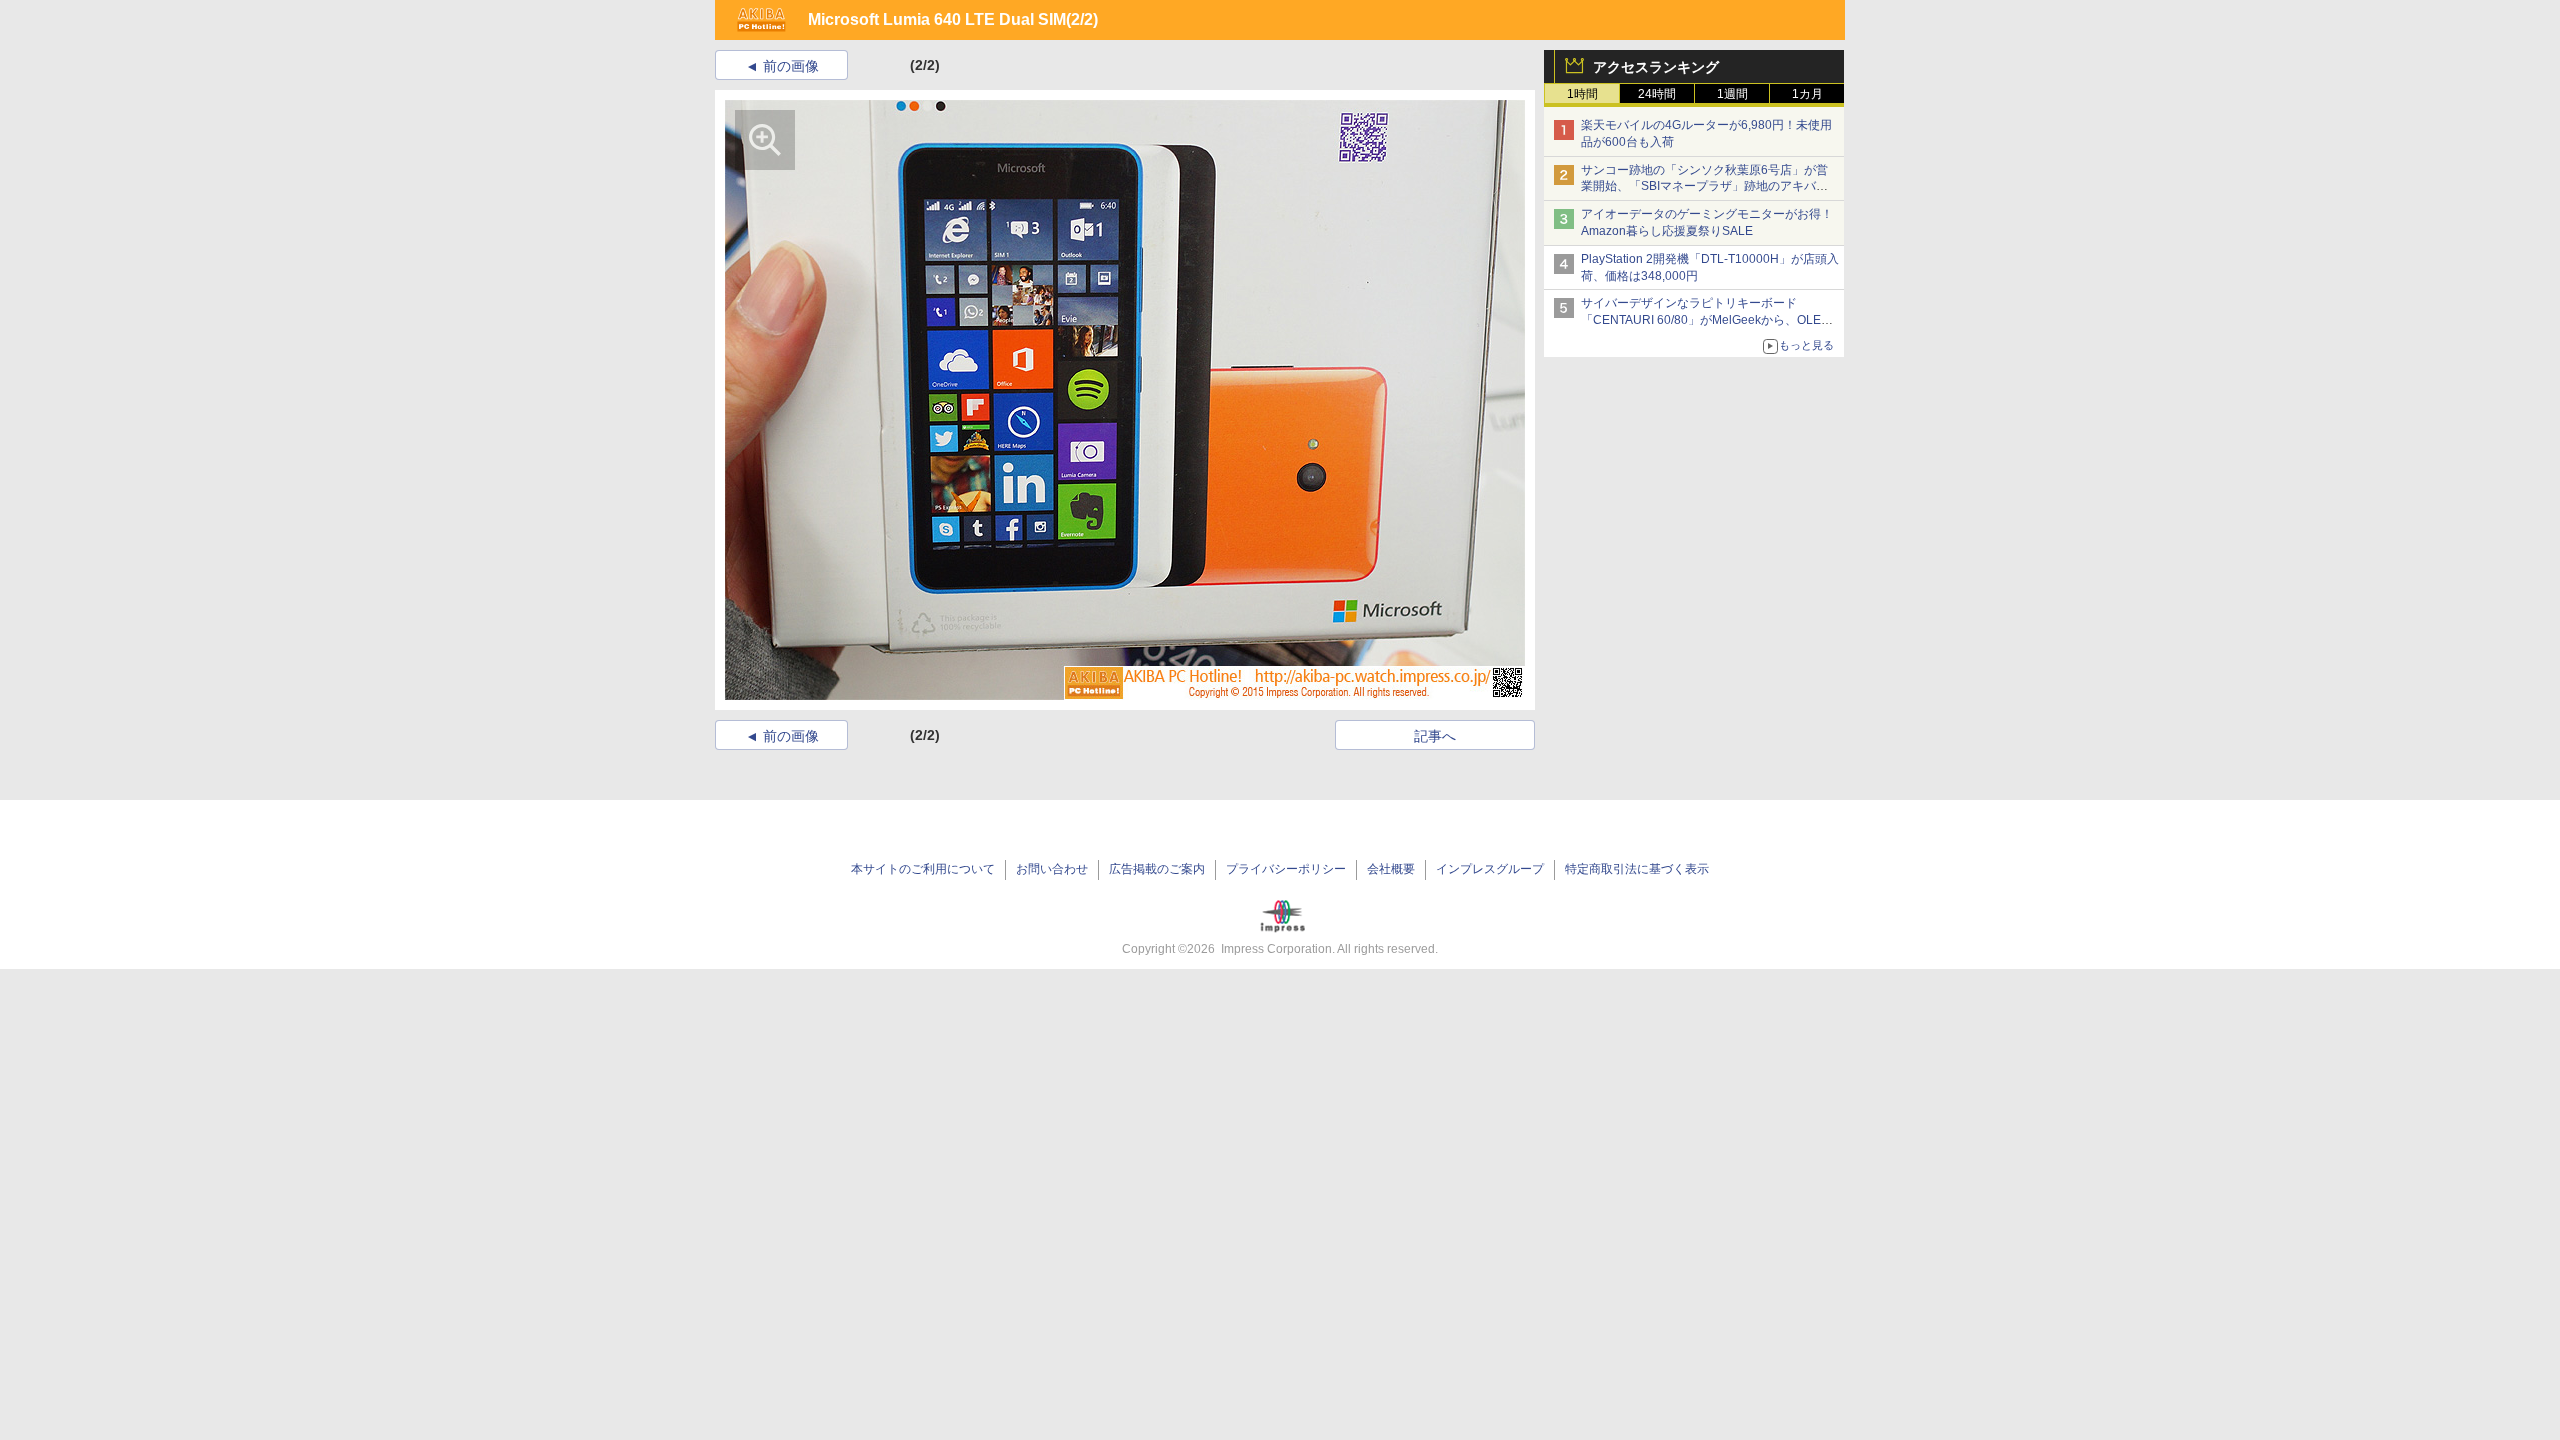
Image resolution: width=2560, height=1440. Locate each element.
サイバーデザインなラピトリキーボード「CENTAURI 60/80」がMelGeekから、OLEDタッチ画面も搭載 (1705, 320)
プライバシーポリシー (1286, 869)
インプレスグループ (1490, 869)
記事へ (1435, 736)
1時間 (1582, 94)
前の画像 (791, 66)
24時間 (1657, 94)
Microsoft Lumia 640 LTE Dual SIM (937, 19)
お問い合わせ (1052, 869)
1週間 (1732, 94)
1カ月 (1807, 94)
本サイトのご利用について (923, 869)
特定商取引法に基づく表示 (1637, 869)
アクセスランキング (1656, 67)
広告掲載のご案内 (1157, 869)
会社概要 (1391, 869)
